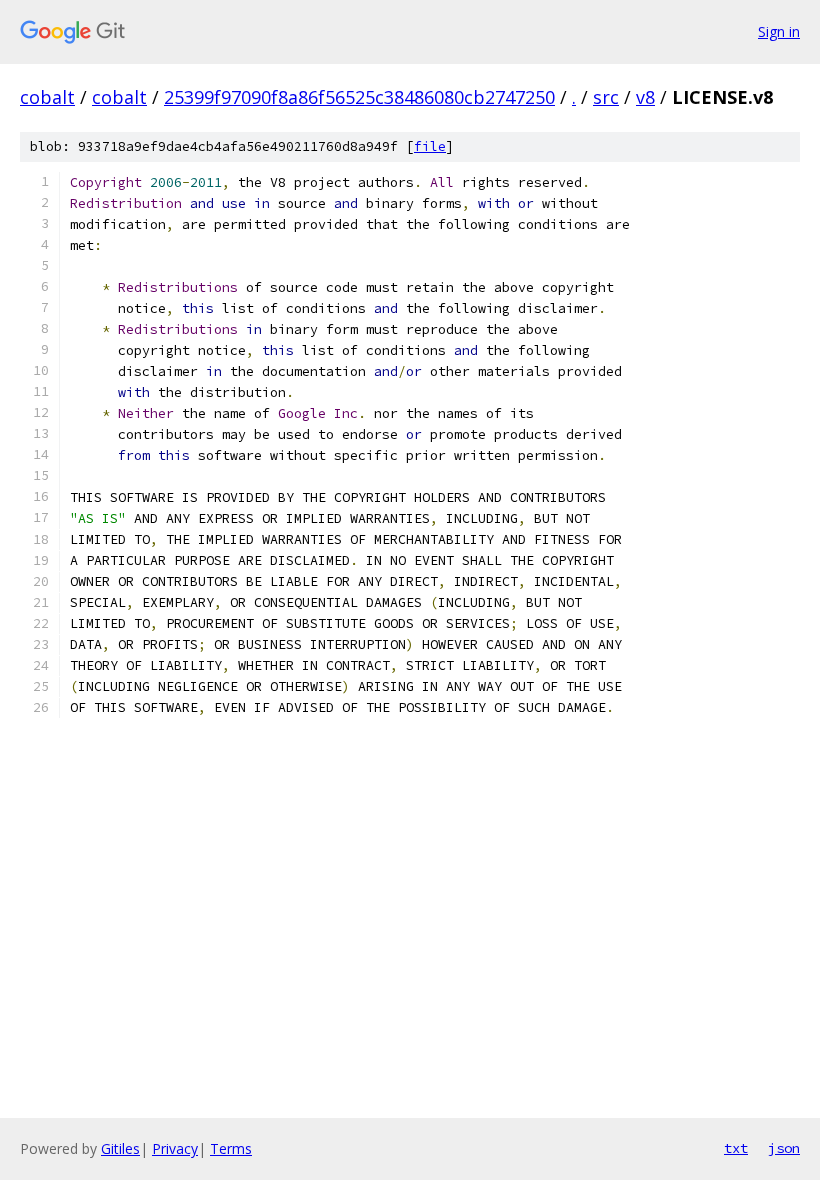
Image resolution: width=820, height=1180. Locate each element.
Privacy (175, 1148)
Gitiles (120, 1148)
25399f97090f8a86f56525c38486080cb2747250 (359, 97)
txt (736, 1148)
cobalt (47, 97)
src (606, 97)
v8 (645, 97)
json (784, 1148)
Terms (231, 1148)
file (430, 146)
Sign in (779, 31)
